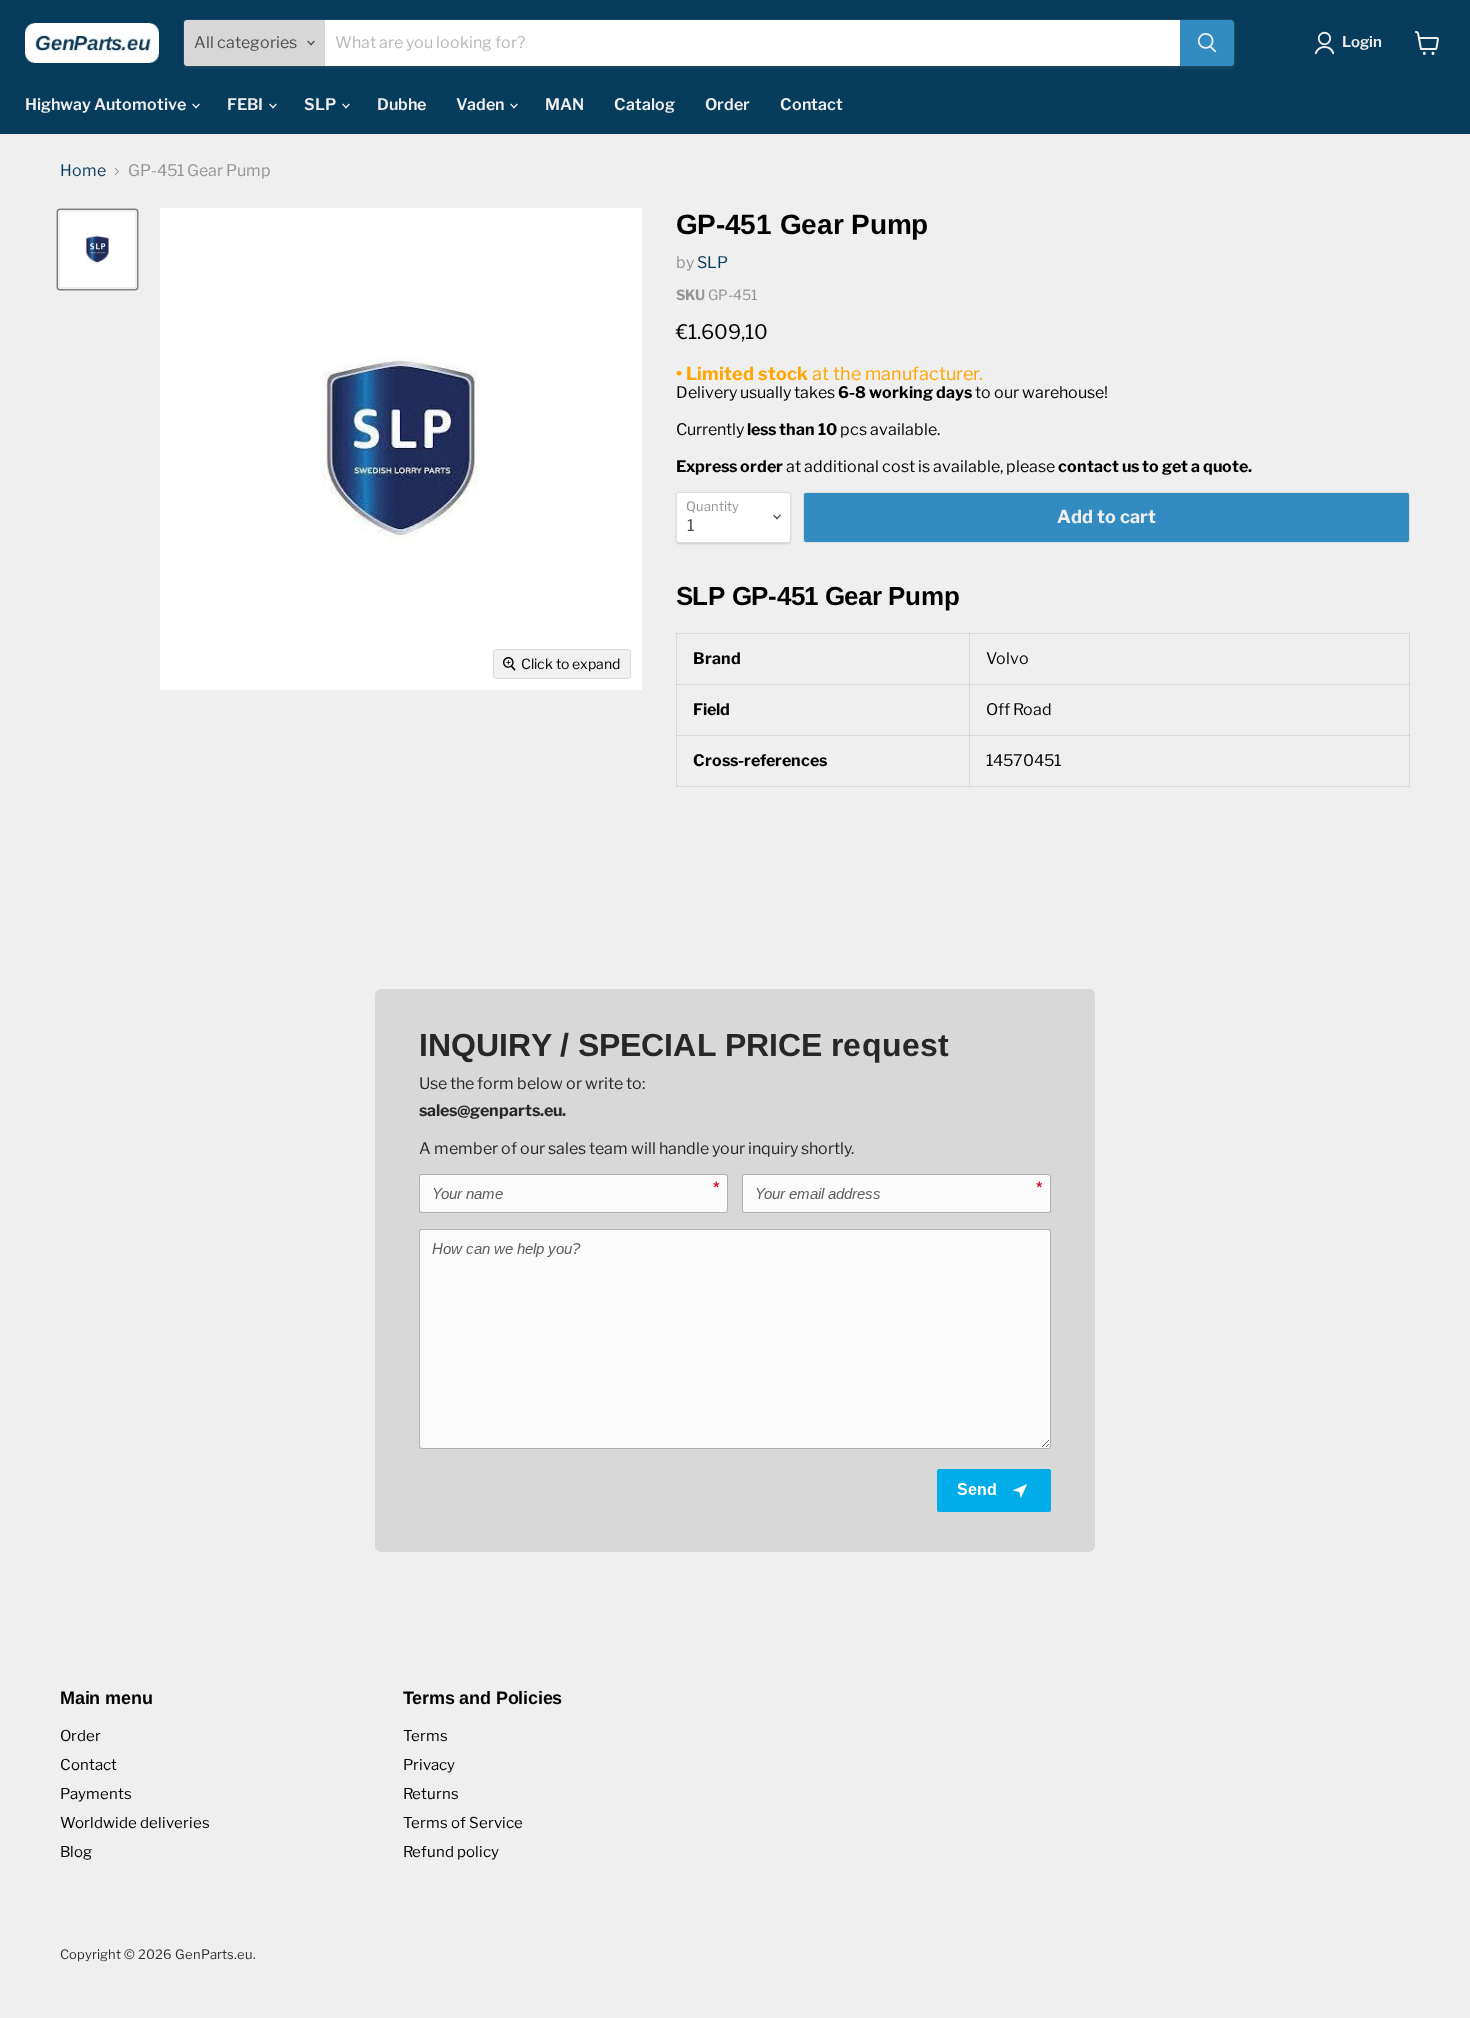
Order (727, 104)
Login (1362, 42)
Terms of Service (463, 1823)
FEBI (246, 104)
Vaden (481, 104)
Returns (431, 1794)
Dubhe (401, 104)
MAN (564, 104)
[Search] (1207, 43)
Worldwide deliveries (135, 1823)
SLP (321, 104)
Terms (425, 1736)
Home (83, 171)
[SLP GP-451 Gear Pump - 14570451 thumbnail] (97, 249)
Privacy (429, 1765)
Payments (96, 1794)
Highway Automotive (107, 104)
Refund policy (451, 1852)
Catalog (644, 104)
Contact (811, 104)
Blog (76, 1852)
